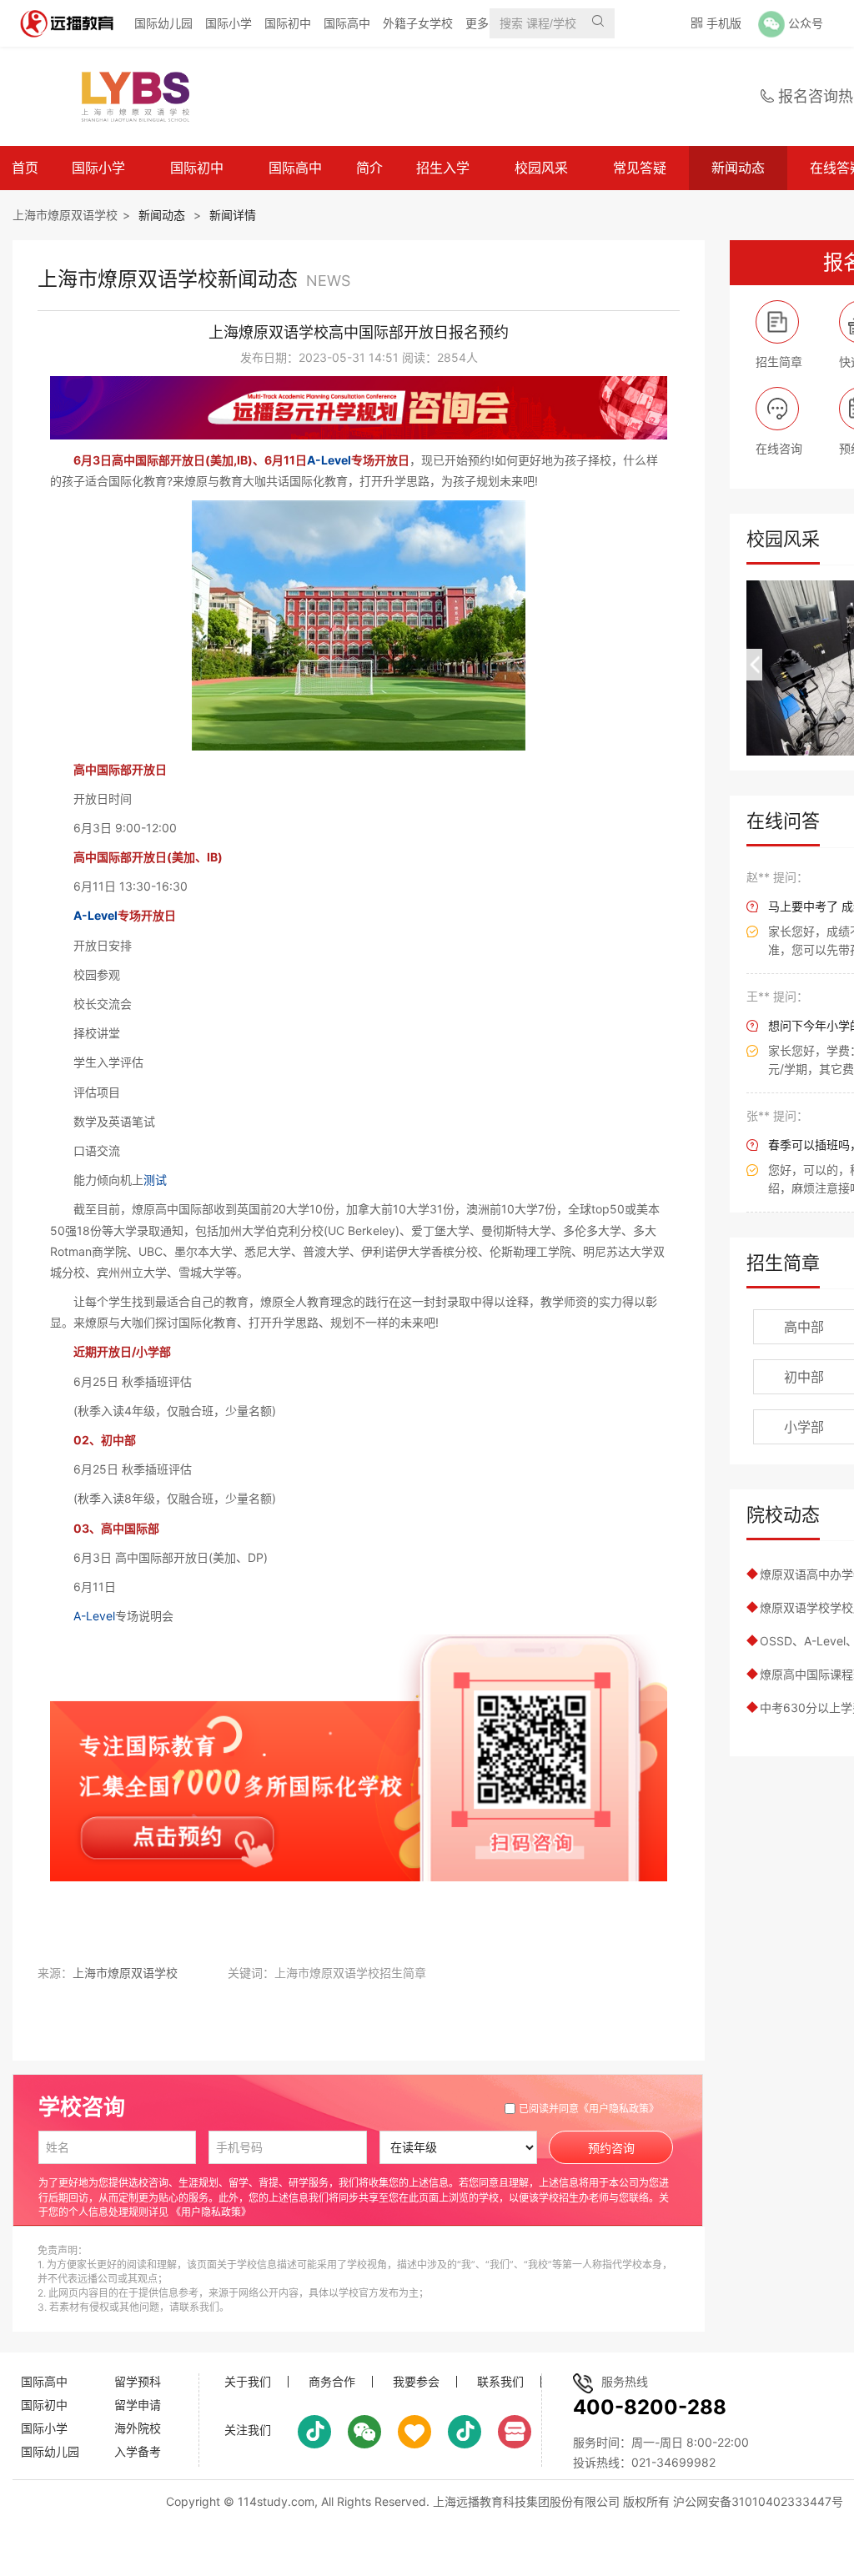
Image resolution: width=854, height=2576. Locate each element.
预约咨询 (611, 2148)
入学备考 (138, 2451)
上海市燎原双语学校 (65, 215)
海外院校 (138, 2428)
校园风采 (541, 168)
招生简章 (783, 1263)
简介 (369, 168)
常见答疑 (640, 168)
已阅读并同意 (589, 2109)
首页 (25, 168)
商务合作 (332, 2382)
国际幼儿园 (163, 23)
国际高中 (347, 23)
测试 (155, 1180)
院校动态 (783, 1514)
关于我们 (248, 2382)
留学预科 (138, 2381)
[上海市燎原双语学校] (128, 97)
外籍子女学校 (418, 23)
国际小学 (229, 23)
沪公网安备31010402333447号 (758, 2501)
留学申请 (138, 2405)
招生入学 (443, 168)
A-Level (329, 460)
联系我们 (500, 2382)
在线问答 (783, 821)
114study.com (276, 2501)
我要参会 (416, 2382)
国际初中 (288, 23)
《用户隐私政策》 (619, 2109)
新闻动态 (738, 168)
